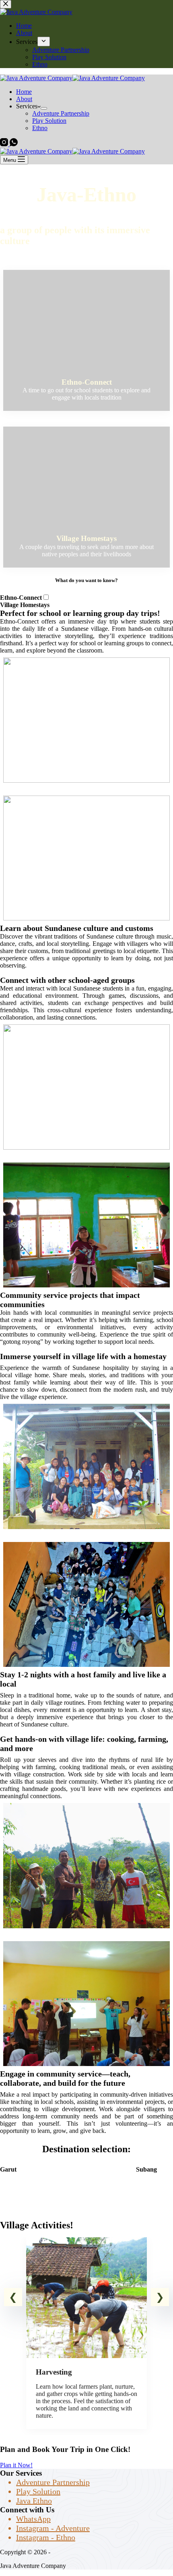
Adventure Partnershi (51, 2482)
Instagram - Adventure (53, 2528)
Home (24, 92)
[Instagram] (5, 144)
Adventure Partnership (61, 113)
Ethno (40, 128)
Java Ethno (34, 2501)
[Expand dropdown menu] (44, 108)
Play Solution (49, 121)
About (24, 99)
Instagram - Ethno (46, 2537)
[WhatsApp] (14, 144)
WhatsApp (33, 2519)
